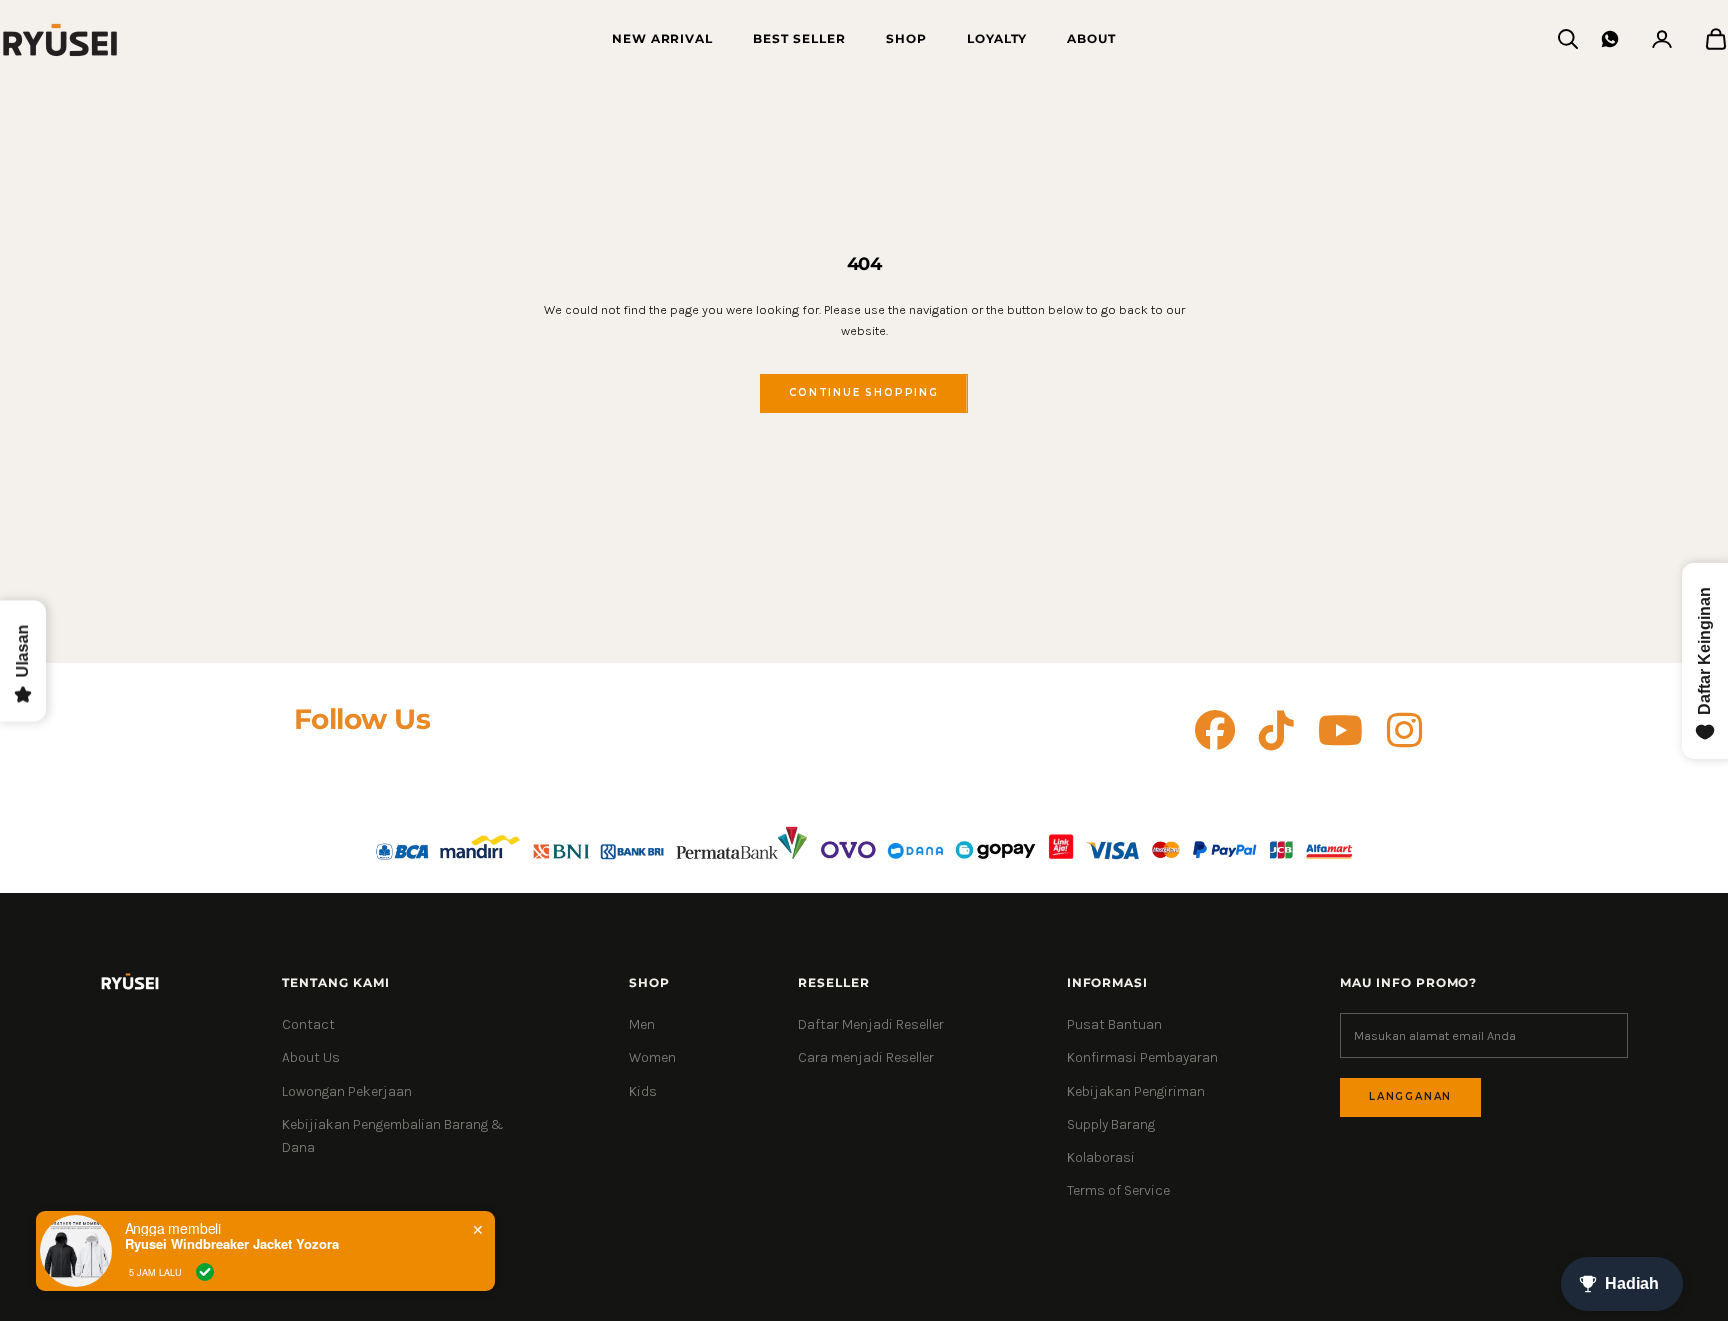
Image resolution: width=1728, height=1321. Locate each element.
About (1091, 38)
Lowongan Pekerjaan (347, 1091)
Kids (643, 1091)
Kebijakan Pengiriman (1136, 1091)
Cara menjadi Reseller (866, 1057)
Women (652, 1057)
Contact (308, 1024)
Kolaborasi (1101, 1157)
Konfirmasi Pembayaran (1142, 1057)
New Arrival (663, 38)
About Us (311, 1057)
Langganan (1410, 1096)
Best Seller (799, 38)
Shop (906, 38)
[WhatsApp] (1610, 39)
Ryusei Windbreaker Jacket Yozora (232, 1244)
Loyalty (997, 38)
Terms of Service (1118, 1190)
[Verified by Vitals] (205, 1272)
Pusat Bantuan (1114, 1024)
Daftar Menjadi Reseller (871, 1024)
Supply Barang (1111, 1124)
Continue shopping (864, 392)
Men (642, 1024)
